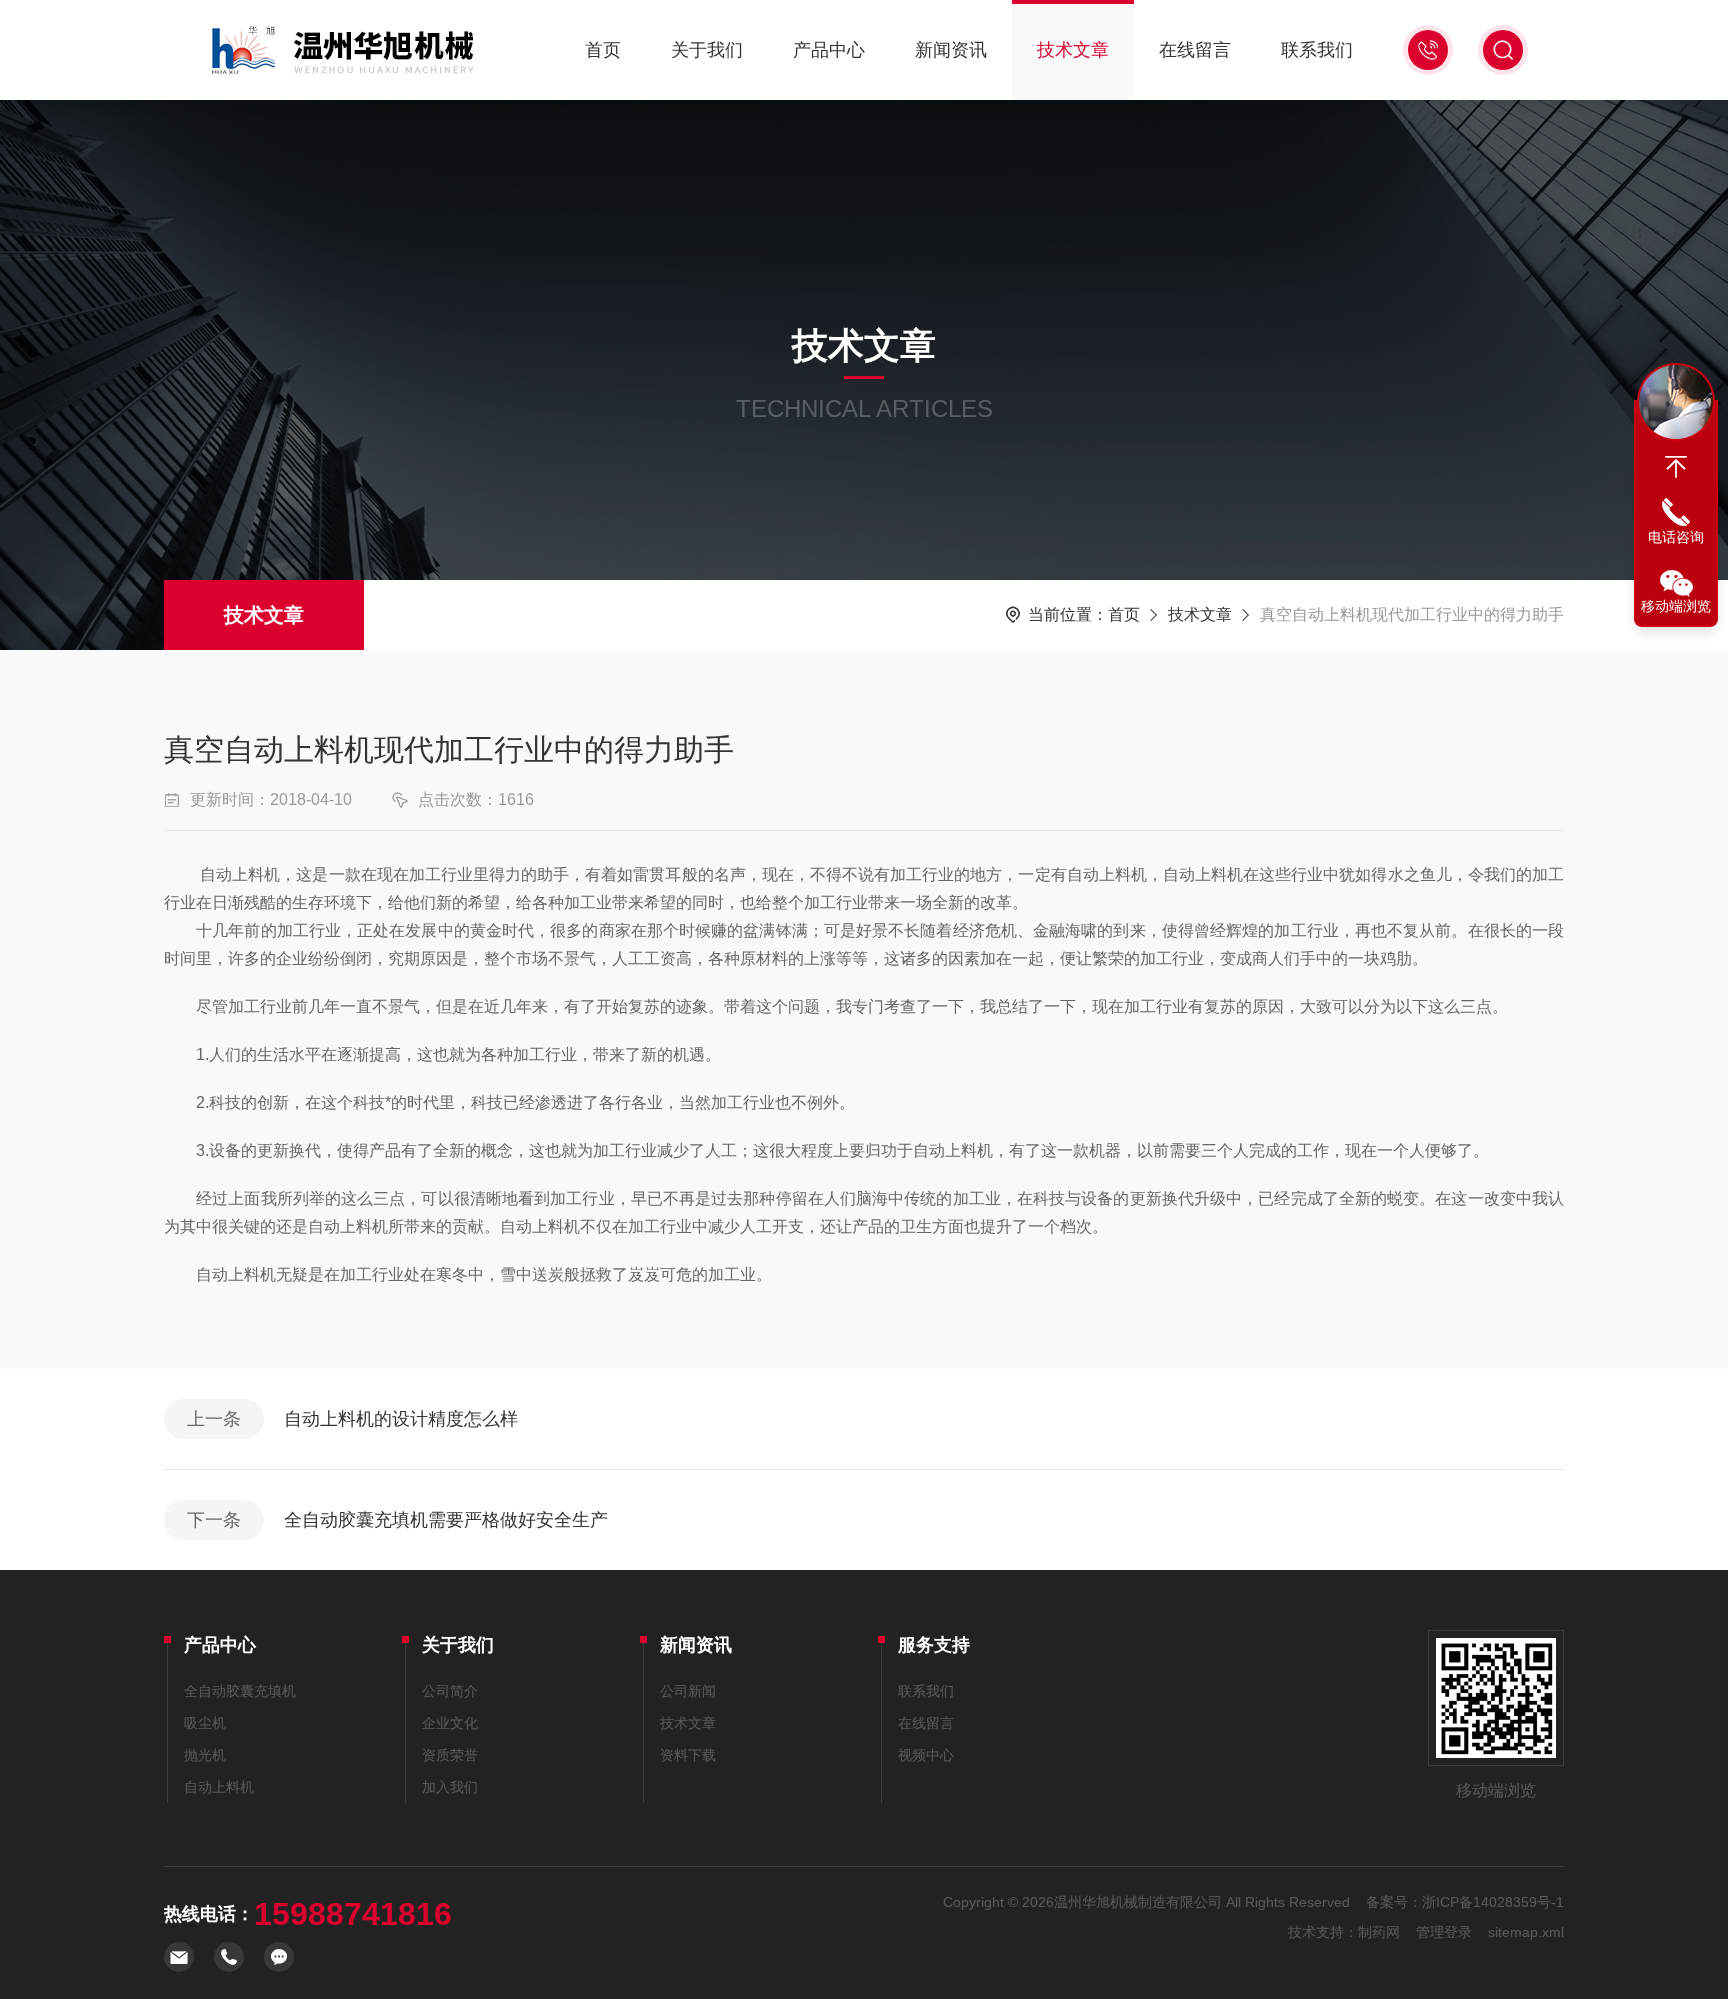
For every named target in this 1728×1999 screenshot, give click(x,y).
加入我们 (450, 1787)
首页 (603, 50)
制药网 (1379, 1932)
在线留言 (1195, 50)
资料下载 (688, 1755)
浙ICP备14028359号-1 (1493, 1902)
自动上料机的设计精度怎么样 (401, 1419)
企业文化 (450, 1723)
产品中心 (829, 50)
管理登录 (1444, 1932)
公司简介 (450, 1691)
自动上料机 (219, 1787)
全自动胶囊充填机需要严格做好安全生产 (446, 1520)
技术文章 (1073, 50)
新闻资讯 (951, 50)
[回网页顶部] (1676, 467)
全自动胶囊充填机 (240, 1691)
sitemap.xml (1526, 1932)
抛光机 (205, 1755)
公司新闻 (688, 1691)
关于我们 (707, 50)
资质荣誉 (450, 1755)
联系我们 (1317, 50)
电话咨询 (1676, 537)
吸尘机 (205, 1723)
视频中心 (926, 1755)
